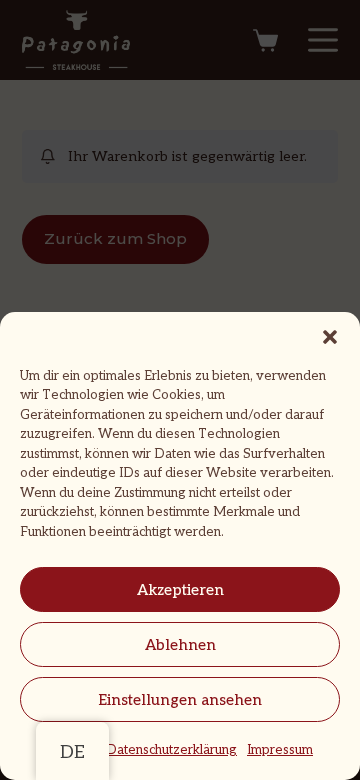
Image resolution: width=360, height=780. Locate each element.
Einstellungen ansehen (180, 700)
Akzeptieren (180, 590)
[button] (330, 337)
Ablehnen (180, 645)
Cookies (71, 750)
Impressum (280, 750)
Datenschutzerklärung (171, 750)
